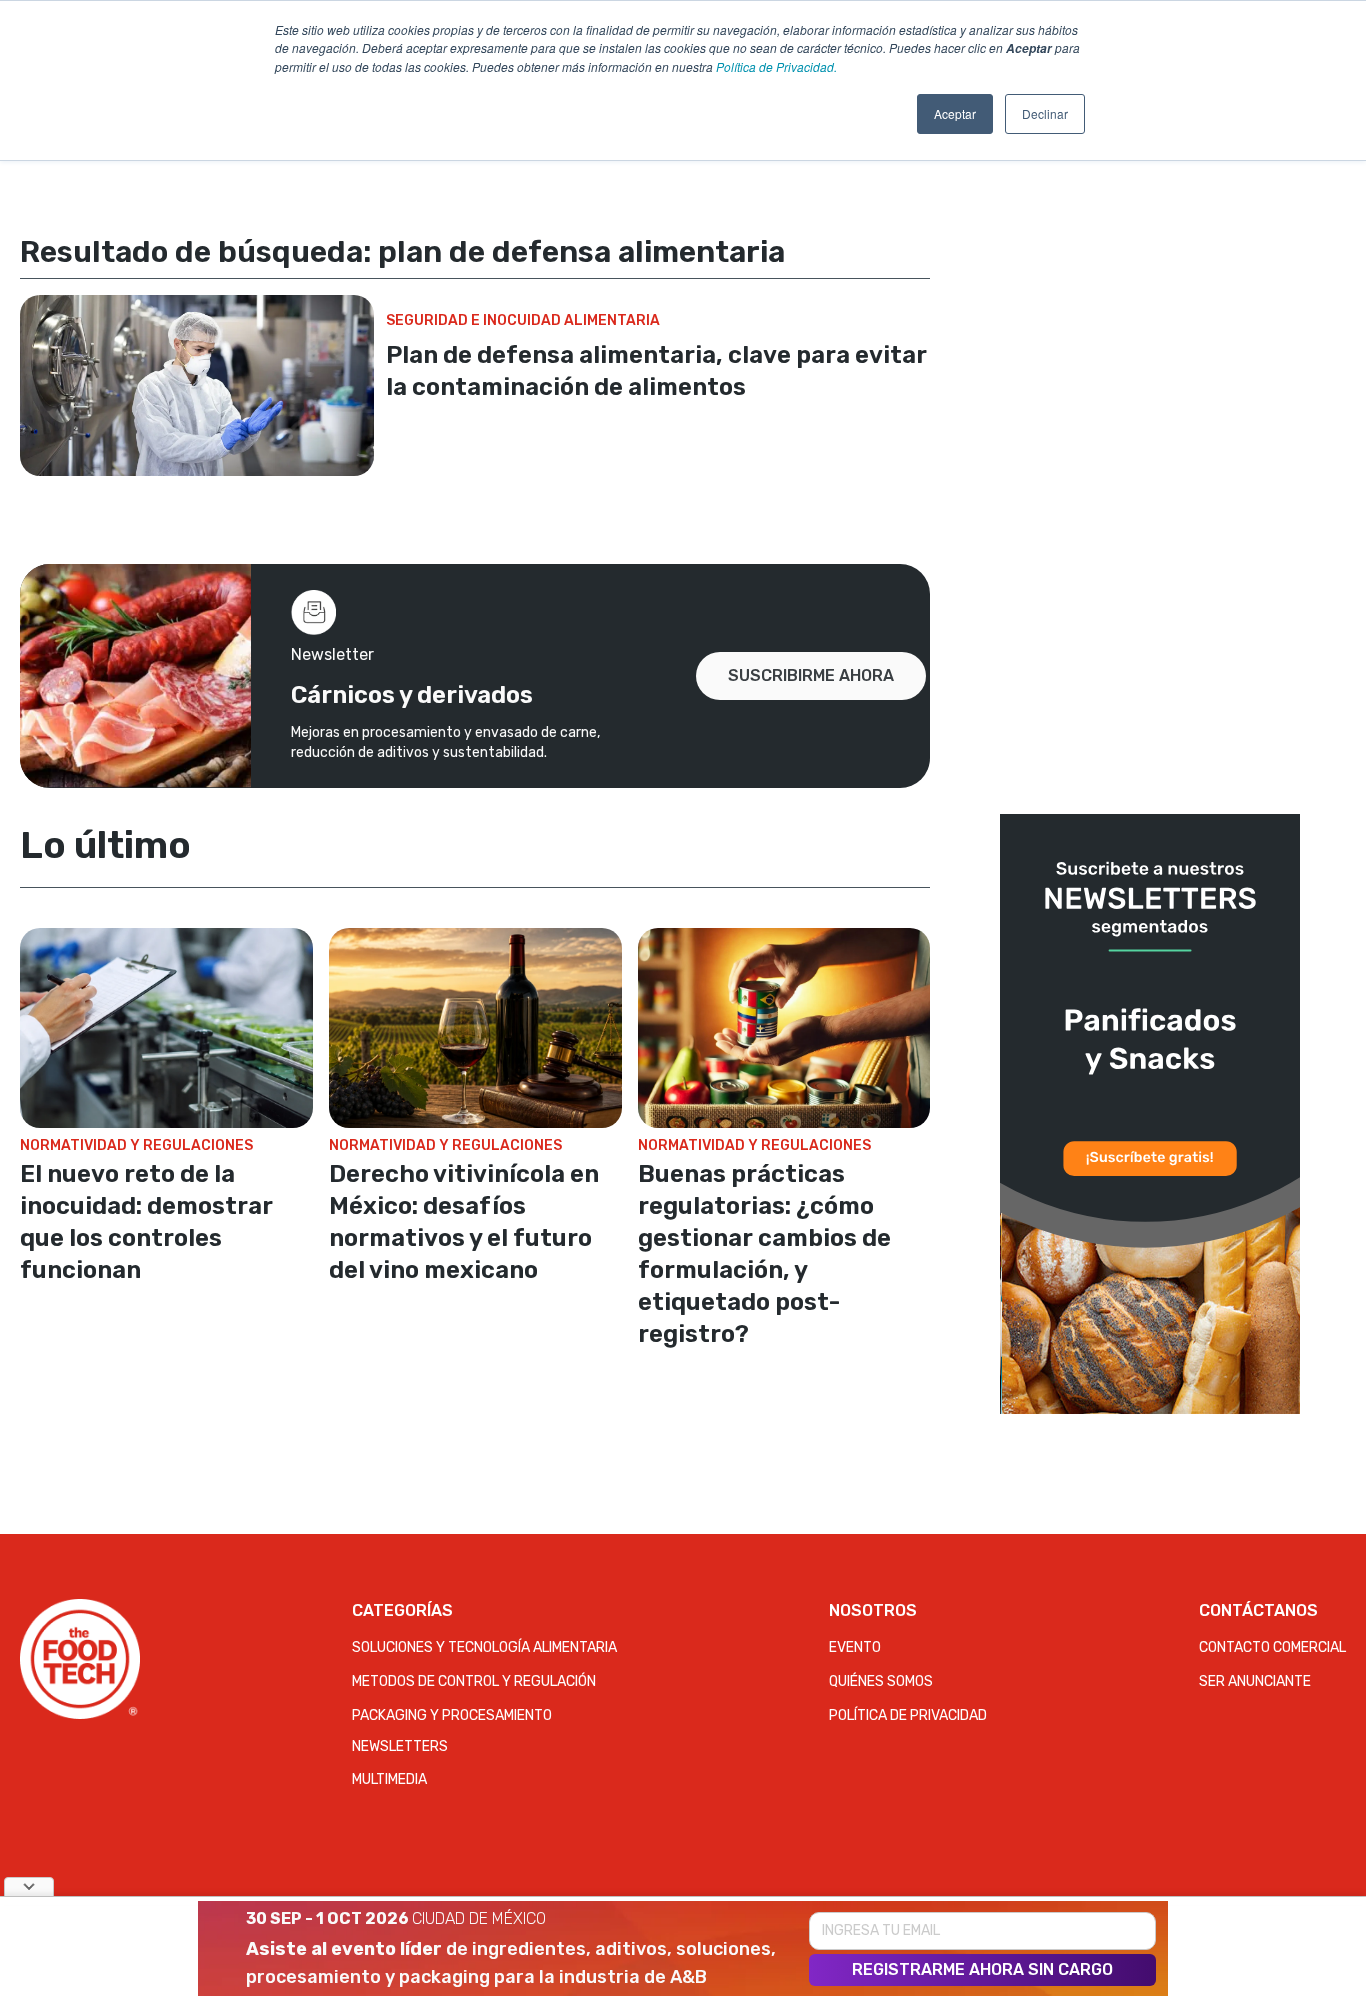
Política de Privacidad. (776, 66)
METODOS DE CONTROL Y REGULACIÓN (474, 1681)
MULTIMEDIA (389, 1779)
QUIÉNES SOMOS (881, 1681)
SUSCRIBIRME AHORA (811, 675)
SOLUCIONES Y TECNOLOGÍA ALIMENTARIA (484, 1647)
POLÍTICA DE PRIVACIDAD (908, 1715)
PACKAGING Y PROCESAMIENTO (452, 1715)
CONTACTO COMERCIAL (1272, 1647)
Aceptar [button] (955, 113)
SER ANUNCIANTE (1255, 1681)
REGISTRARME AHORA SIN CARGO (982, 1969)
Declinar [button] (1045, 113)
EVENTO (855, 1647)
